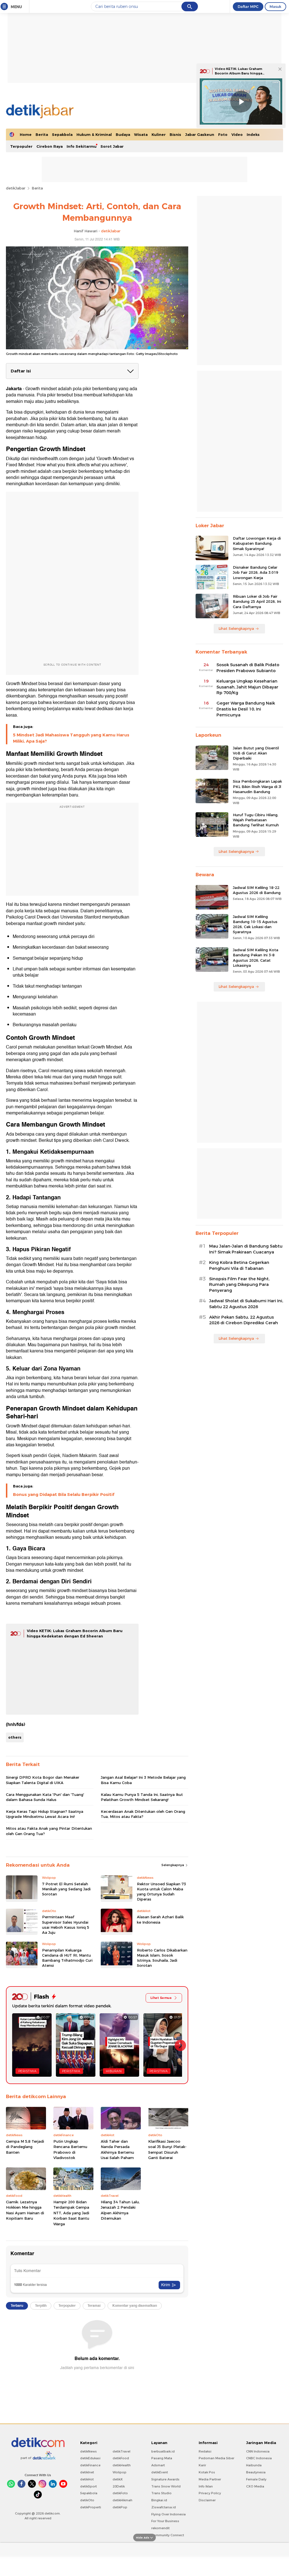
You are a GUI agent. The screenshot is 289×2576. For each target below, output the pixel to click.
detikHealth (122, 2465)
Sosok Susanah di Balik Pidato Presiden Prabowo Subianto (248, 668)
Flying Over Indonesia (168, 2514)
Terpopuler (21, 146)
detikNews (88, 2451)
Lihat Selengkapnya (236, 628)
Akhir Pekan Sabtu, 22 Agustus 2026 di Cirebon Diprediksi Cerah (244, 1320)
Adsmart (158, 2465)
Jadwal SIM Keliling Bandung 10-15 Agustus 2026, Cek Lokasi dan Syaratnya (255, 924)
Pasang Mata (162, 2458)
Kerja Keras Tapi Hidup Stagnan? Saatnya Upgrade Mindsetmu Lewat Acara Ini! (45, 1814)
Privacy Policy (210, 2493)
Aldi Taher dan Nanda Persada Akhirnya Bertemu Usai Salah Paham (117, 2150)
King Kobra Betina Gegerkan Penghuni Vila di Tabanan (239, 1265)
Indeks (253, 134)
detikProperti (91, 2507)
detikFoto (120, 2493)
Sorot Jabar (112, 146)
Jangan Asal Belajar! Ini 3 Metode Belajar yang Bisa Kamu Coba (143, 1780)
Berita (42, 134)
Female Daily (256, 2479)
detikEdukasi (90, 2458)
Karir (202, 2465)
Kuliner (159, 134)
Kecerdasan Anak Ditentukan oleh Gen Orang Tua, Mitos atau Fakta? (143, 1814)
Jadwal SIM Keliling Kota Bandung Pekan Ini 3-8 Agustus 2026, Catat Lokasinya (256, 958)
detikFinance (90, 2465)
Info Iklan (206, 2486)
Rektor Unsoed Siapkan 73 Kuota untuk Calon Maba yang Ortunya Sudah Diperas (161, 1892)
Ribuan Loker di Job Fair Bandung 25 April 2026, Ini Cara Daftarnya (257, 601)
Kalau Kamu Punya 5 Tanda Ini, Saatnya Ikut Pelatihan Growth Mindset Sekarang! (142, 1797)
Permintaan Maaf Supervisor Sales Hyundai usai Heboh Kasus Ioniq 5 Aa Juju (66, 1925)
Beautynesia (256, 2472)
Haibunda (254, 2465)
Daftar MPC (248, 6)
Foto (223, 134)
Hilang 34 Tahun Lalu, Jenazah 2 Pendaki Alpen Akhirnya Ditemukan (120, 2210)
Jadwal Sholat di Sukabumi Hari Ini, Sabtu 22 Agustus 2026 (246, 1304)
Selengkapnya (173, 1865)
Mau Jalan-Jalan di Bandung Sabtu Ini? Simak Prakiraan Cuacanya (246, 1249)
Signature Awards (165, 2479)
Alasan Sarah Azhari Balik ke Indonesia (160, 1919)
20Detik (119, 2486)
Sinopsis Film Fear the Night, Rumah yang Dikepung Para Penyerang (239, 1285)
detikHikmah (122, 2500)
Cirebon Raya (50, 146)
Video (237, 134)
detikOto (87, 2500)
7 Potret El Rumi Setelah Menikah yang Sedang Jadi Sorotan (66, 1889)
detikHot (87, 2479)
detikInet (87, 2472)
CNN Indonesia (258, 2451)
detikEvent (160, 2472)
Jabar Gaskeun (200, 134)
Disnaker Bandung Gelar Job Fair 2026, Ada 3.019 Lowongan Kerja (256, 572)
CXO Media (255, 2486)
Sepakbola (62, 134)
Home (26, 134)
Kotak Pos (207, 2472)
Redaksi (205, 2451)
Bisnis (175, 134)
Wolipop (120, 2472)
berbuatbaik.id (163, 2451)
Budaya (123, 134)
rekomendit (160, 2528)
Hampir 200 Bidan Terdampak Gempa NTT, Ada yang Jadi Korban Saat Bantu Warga (71, 2213)
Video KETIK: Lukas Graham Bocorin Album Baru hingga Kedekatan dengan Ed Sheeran (242, 73)
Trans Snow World (166, 2486)
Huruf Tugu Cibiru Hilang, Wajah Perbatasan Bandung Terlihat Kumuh (256, 820)
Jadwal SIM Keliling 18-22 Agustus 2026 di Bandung (257, 890)
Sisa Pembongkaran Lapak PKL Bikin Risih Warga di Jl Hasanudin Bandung (257, 786)
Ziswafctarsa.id (164, 2507)
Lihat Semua (161, 1998)
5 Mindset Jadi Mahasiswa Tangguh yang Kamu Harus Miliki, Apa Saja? (71, 738)
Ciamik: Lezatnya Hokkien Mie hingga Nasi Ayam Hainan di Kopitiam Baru (25, 2210)
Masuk (275, 6)
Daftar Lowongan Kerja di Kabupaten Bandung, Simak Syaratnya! (257, 543)
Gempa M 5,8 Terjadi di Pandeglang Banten (25, 2147)
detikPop (120, 2507)
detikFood (121, 2458)
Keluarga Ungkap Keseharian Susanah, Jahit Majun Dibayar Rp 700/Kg (247, 687)
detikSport (88, 2486)
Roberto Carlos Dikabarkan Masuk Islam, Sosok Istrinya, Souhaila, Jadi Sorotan (162, 1958)
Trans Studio (161, 2493)
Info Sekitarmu (82, 146)
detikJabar (16, 188)
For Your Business (165, 2521)
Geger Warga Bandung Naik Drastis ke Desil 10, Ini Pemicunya (246, 709)
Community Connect (168, 2535)
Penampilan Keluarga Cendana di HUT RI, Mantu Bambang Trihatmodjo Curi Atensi (67, 1958)
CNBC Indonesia (259, 2458)
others (15, 1737)
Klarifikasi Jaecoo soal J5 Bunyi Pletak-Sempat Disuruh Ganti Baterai (167, 2150)
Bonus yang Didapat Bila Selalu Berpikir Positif (64, 1495)
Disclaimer (207, 2500)
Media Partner (210, 2479)
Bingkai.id (159, 2500)
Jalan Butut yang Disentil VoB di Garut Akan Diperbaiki (256, 753)
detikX (118, 2479)
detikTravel (121, 2451)
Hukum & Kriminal (94, 134)
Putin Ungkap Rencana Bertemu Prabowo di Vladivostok (70, 2150)
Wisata (141, 134)
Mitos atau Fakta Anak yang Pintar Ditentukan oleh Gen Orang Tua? (49, 1831)
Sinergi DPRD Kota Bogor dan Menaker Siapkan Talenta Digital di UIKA (43, 1780)
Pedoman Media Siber (216, 2458)
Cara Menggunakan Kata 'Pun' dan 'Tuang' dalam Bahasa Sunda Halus (45, 1797)
